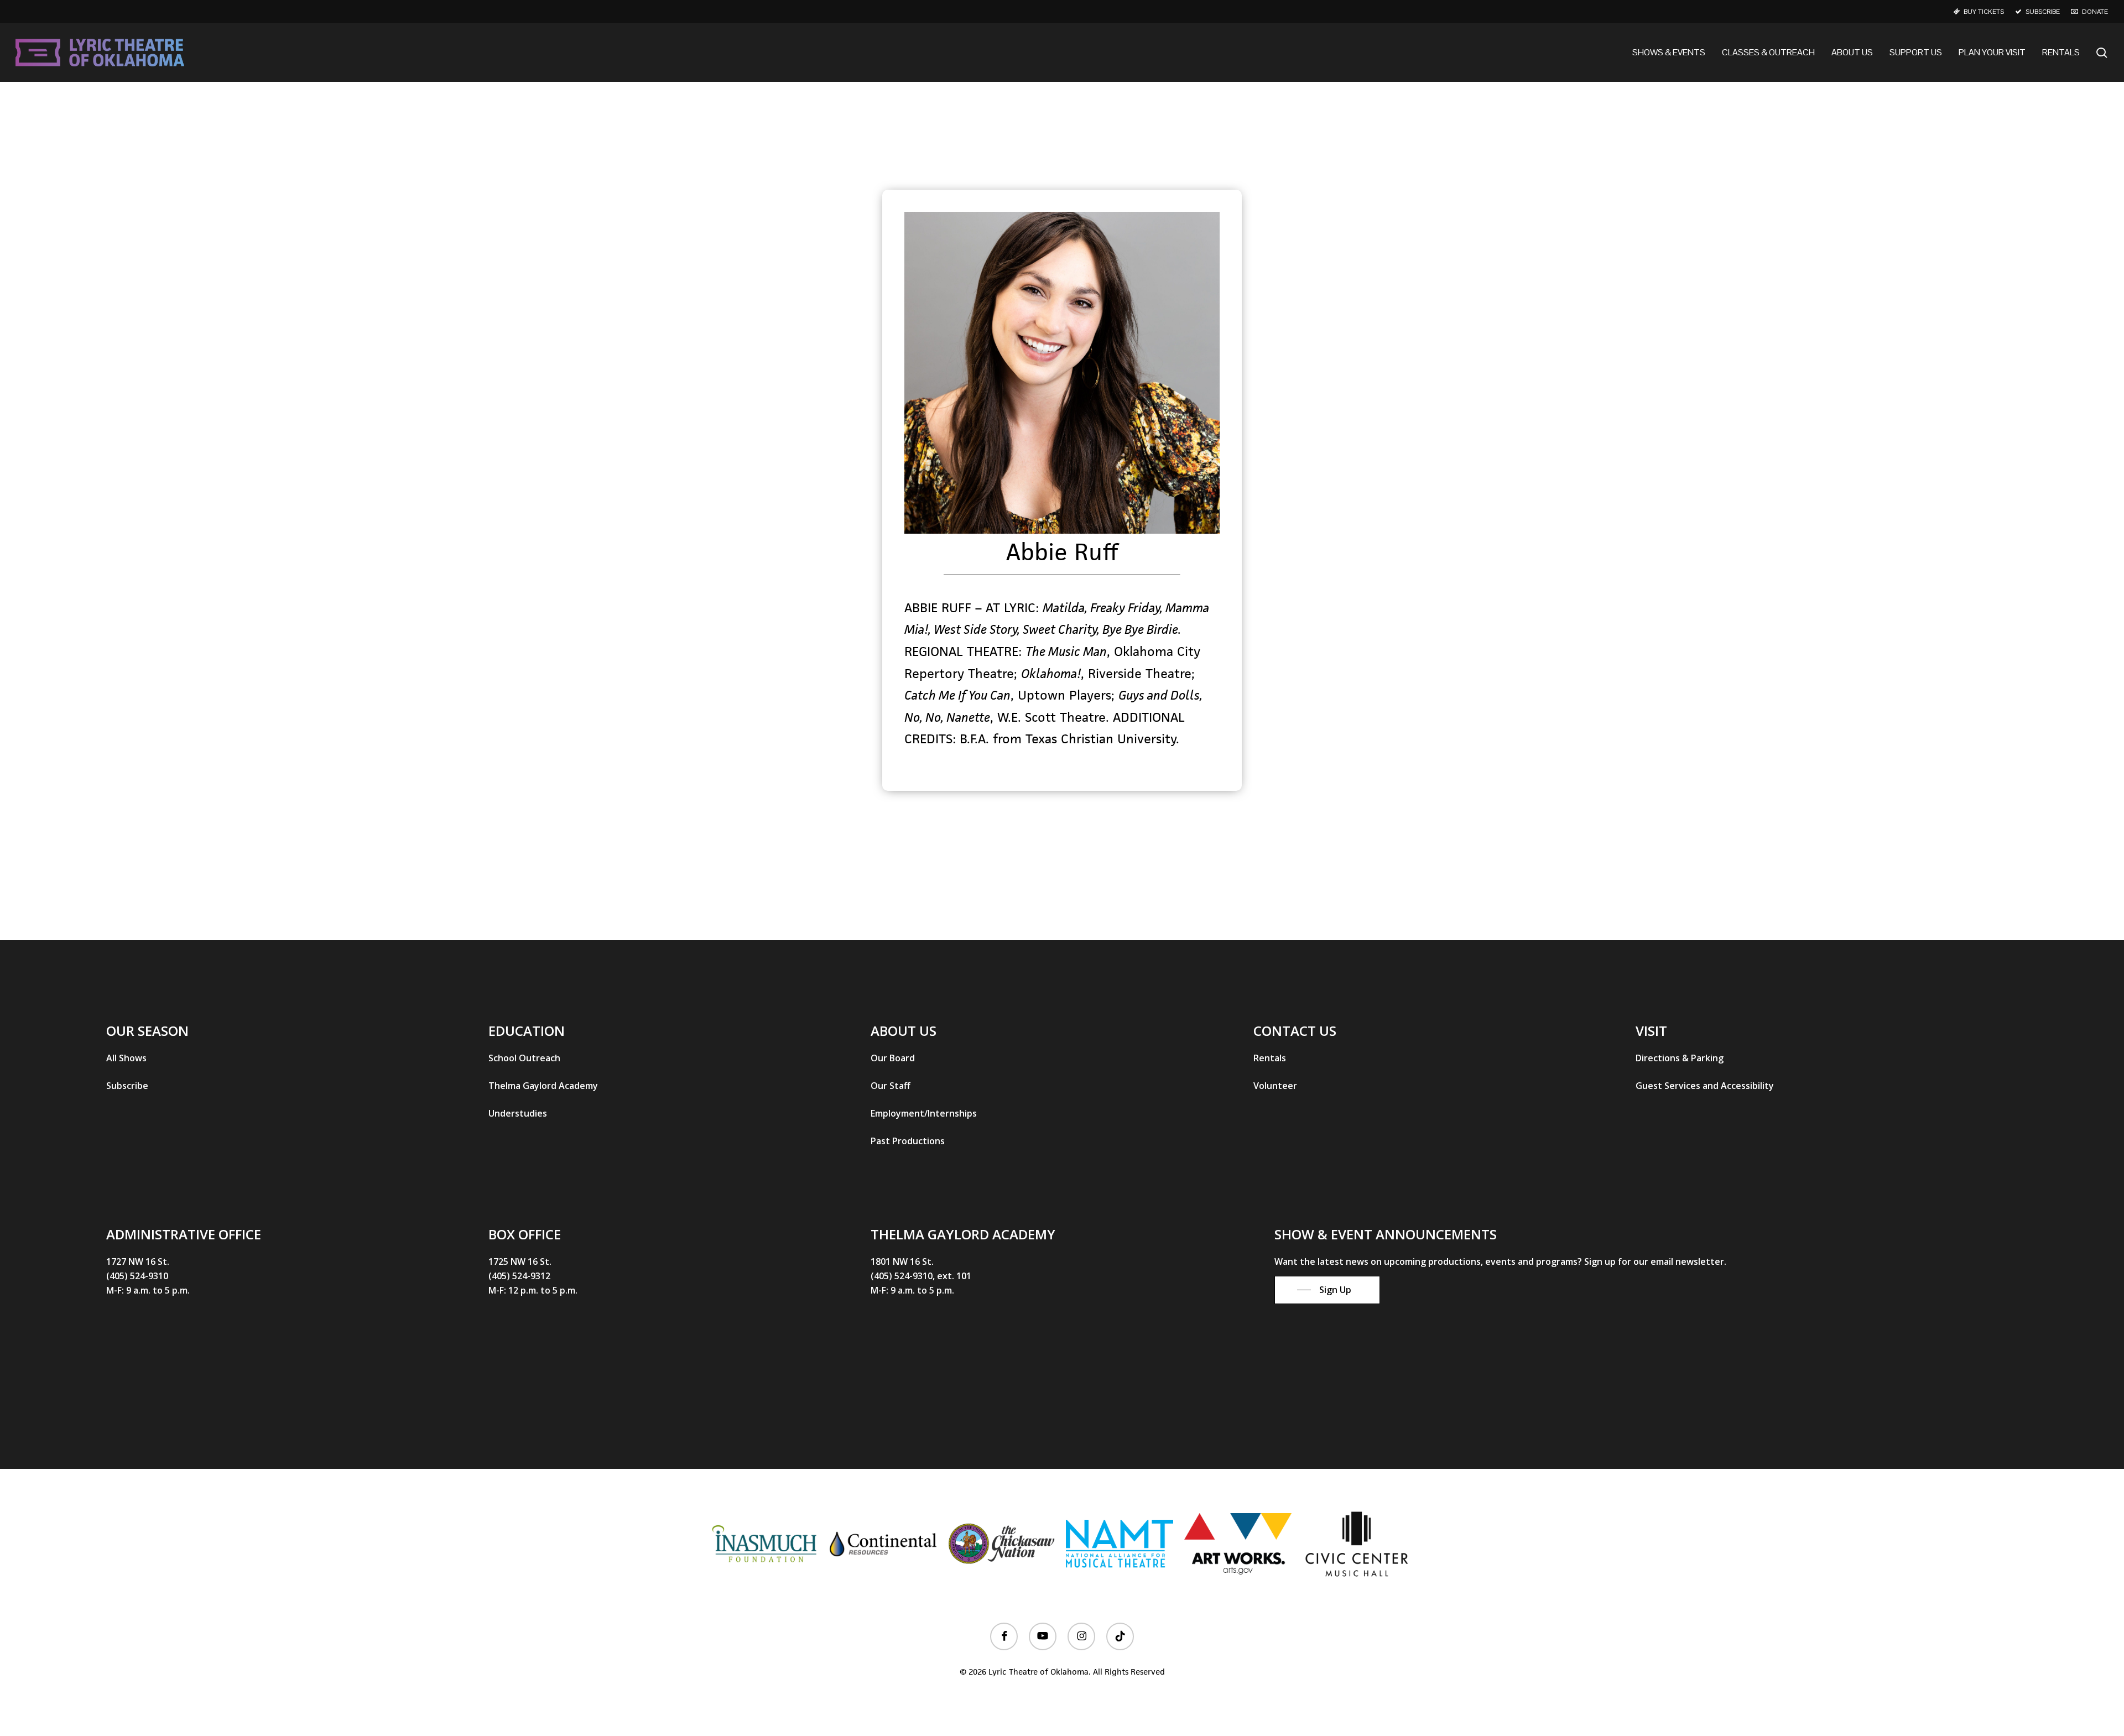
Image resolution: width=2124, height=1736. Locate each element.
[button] (126, 1058)
